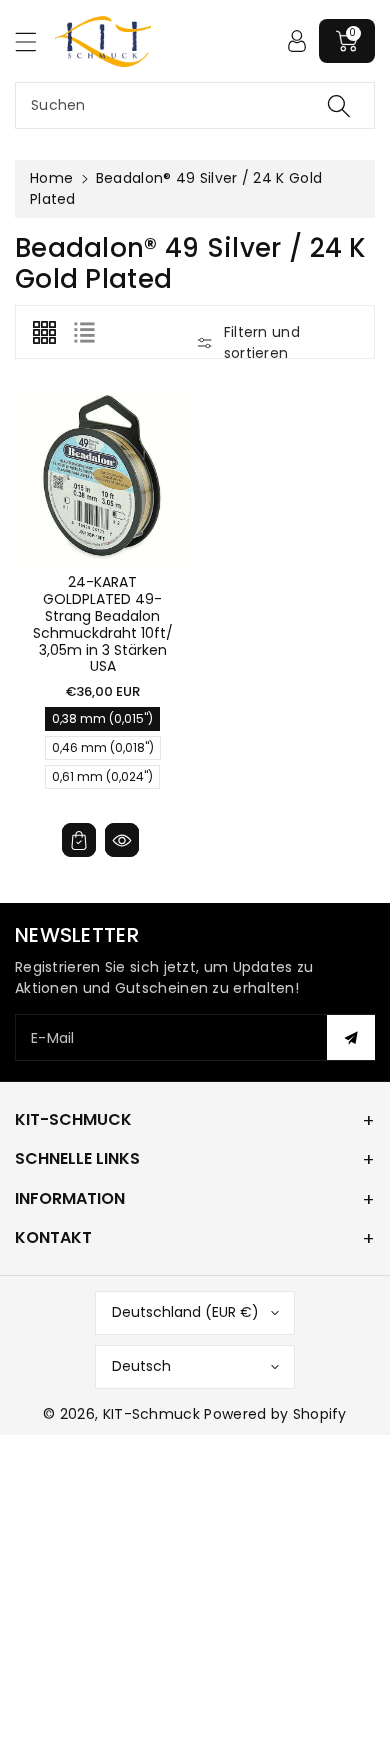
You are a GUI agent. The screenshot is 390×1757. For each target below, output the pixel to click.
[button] (35, 41)
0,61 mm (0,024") (102, 778)
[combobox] (195, 105)
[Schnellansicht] (122, 840)
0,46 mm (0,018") (103, 749)
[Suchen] (339, 105)
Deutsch (141, 1366)
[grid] (44, 332)
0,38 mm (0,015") (102, 720)
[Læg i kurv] (79, 840)
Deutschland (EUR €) (185, 1312)
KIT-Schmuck (151, 1414)
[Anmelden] (297, 41)
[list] (84, 332)
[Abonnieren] (351, 1037)
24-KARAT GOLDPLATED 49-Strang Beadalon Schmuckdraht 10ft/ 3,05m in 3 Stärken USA (103, 624)
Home (51, 178)
